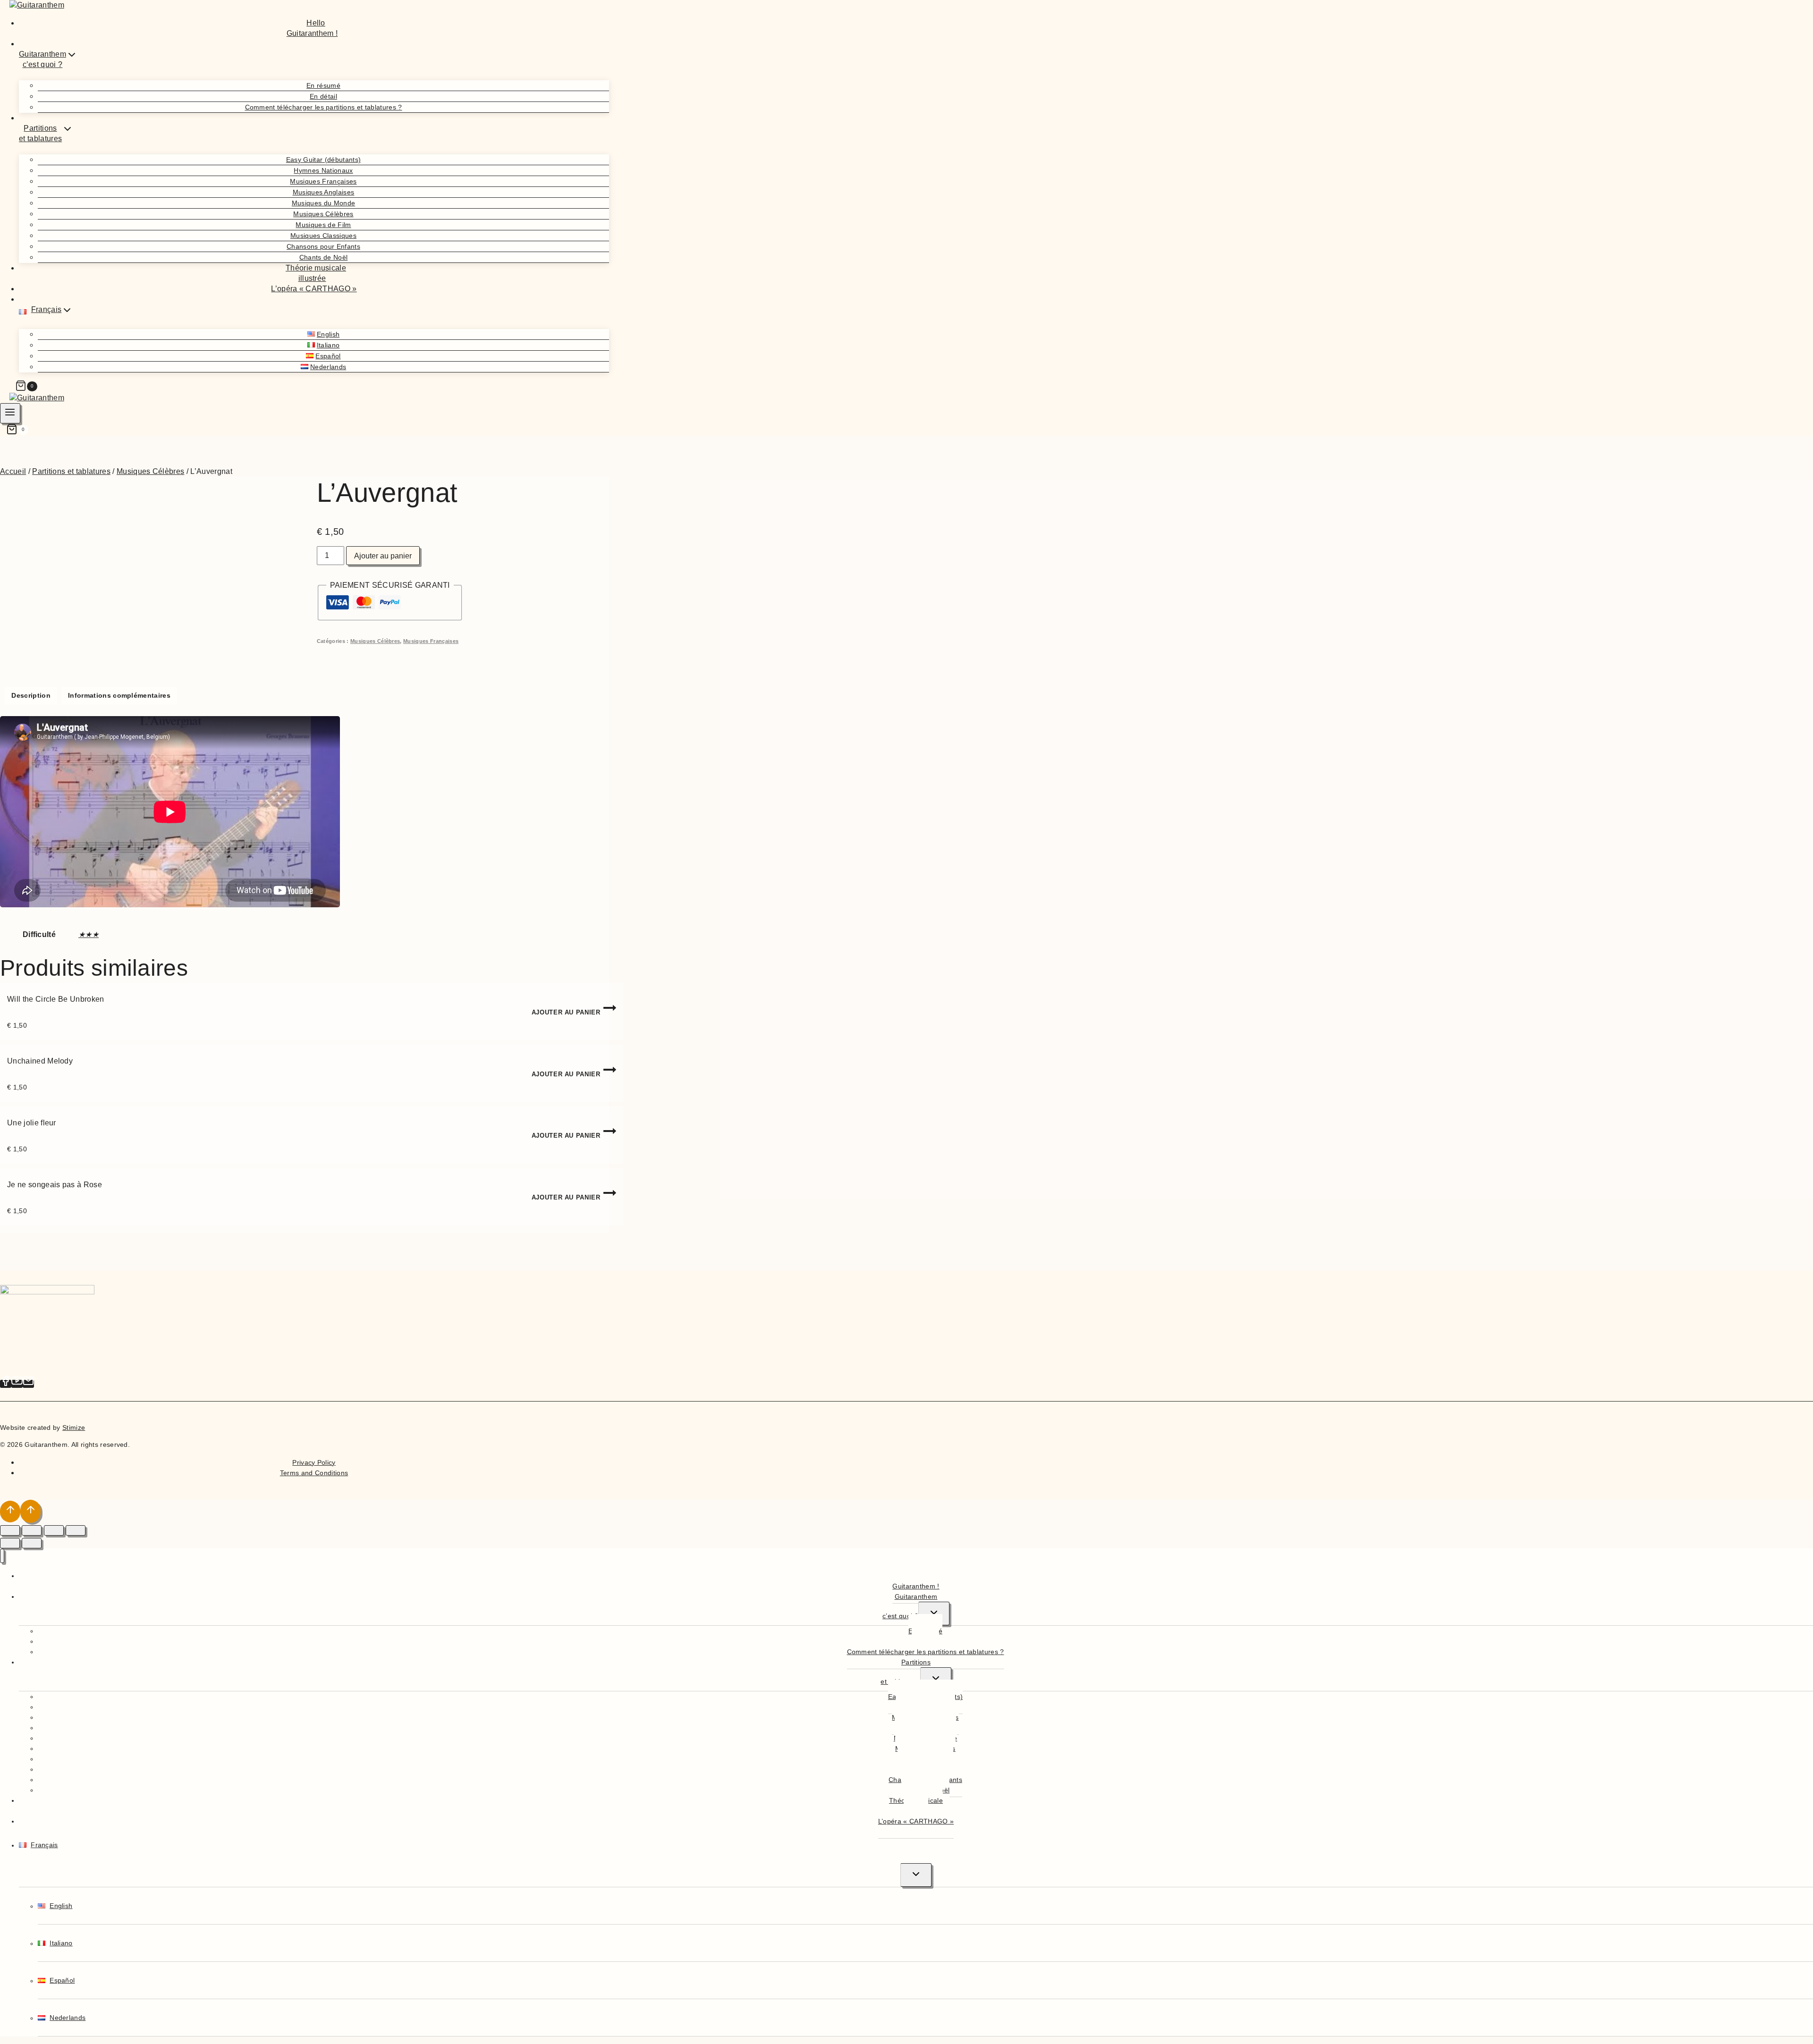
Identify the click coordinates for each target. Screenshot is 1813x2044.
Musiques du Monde (323, 203)
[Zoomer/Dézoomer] (10, 1530)
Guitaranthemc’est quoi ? (910, 1606)
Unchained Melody (40, 1061)
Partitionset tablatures (906, 1672)
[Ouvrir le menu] (10, 413)
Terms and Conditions (314, 1473)
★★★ (89, 934)
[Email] (28, 1384)
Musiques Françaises (323, 181)
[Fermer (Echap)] (76, 1530)
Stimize (74, 1427)
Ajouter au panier (383, 556)
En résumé (323, 85)
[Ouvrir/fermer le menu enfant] (934, 1613)
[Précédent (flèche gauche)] (10, 1543)
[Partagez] (54, 1530)
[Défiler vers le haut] (10, 1512)
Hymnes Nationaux (323, 170)
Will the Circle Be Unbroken (56, 999)
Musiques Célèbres (323, 214)
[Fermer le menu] (2, 1556)
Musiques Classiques (323, 236)
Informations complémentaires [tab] (119, 695)
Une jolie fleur (32, 1123)
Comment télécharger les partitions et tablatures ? (324, 107)
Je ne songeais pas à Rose (55, 1185)
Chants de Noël (323, 257)
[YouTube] (17, 1384)
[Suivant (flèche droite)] (32, 1543)
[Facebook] (6, 1384)
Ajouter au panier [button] (566, 1012)
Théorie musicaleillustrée (316, 273)
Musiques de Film (323, 225)
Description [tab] (31, 695)
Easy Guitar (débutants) (323, 160)
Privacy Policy (314, 1462)
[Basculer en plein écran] (32, 1530)
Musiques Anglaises (324, 192)
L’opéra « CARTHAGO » (314, 289)
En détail (323, 96)
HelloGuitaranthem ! (312, 28)
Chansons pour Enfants (323, 246)
